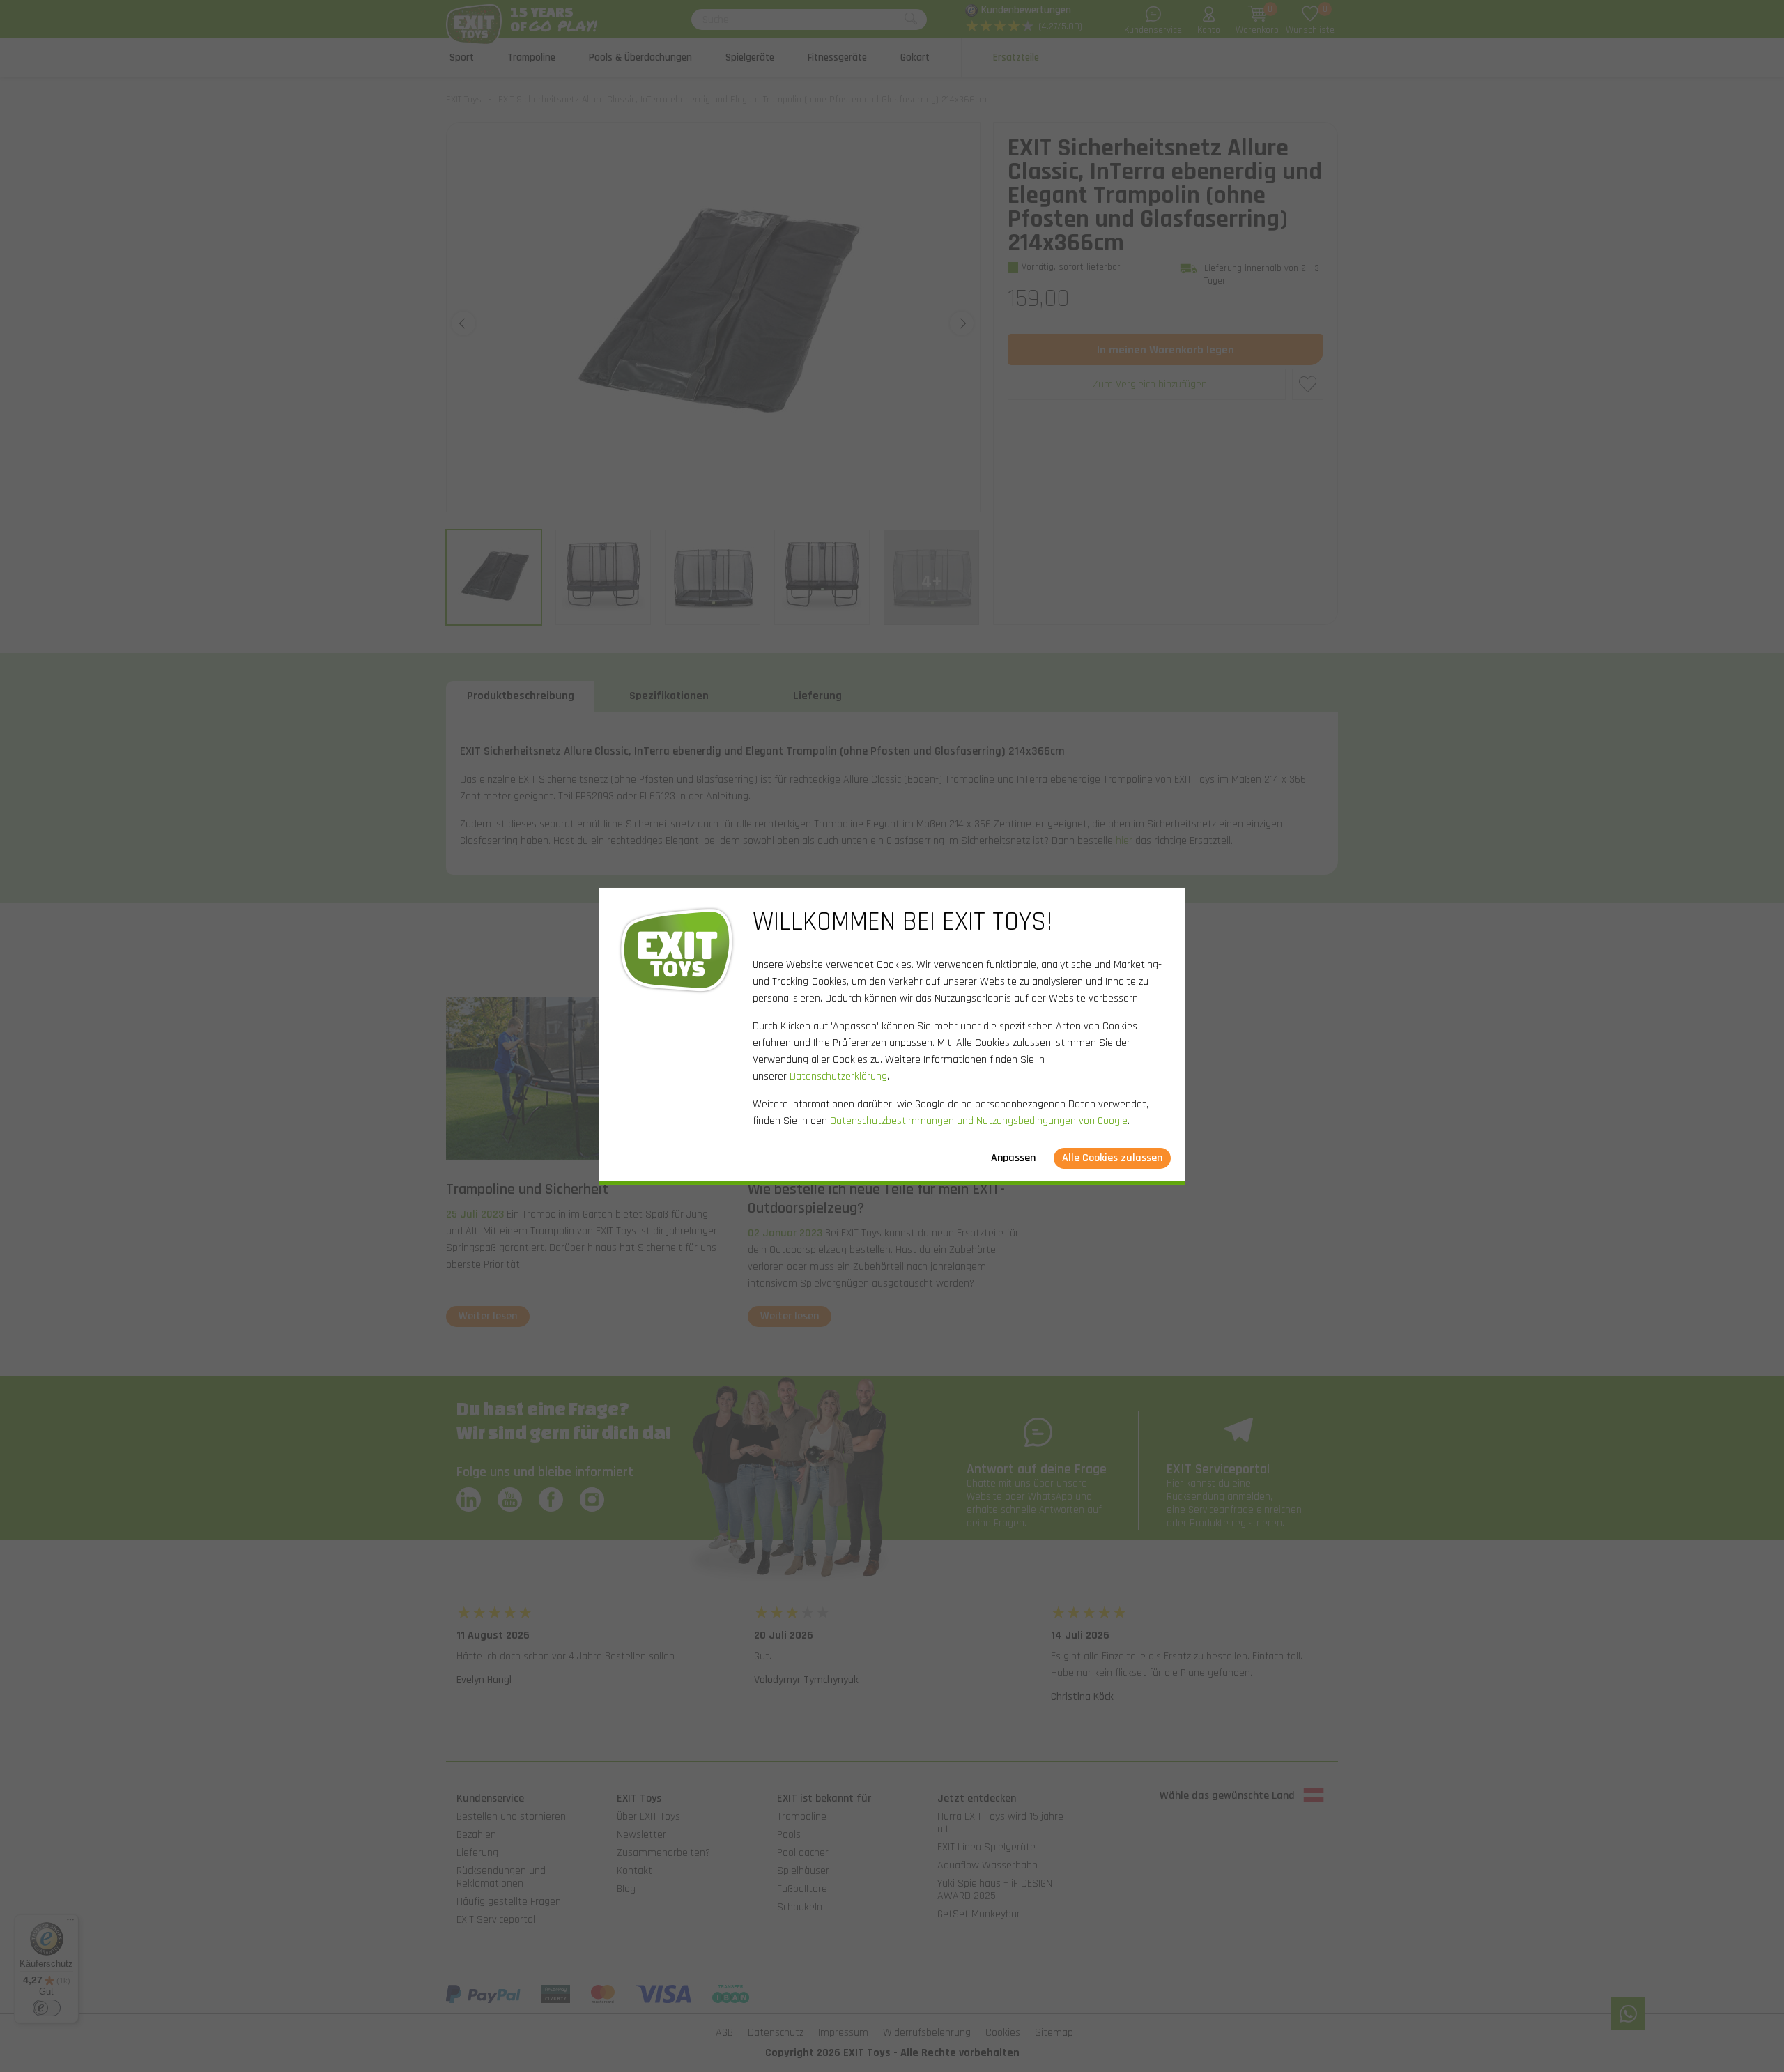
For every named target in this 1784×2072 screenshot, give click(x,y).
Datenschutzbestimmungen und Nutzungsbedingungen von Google (979, 1121)
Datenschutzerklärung (838, 1076)
